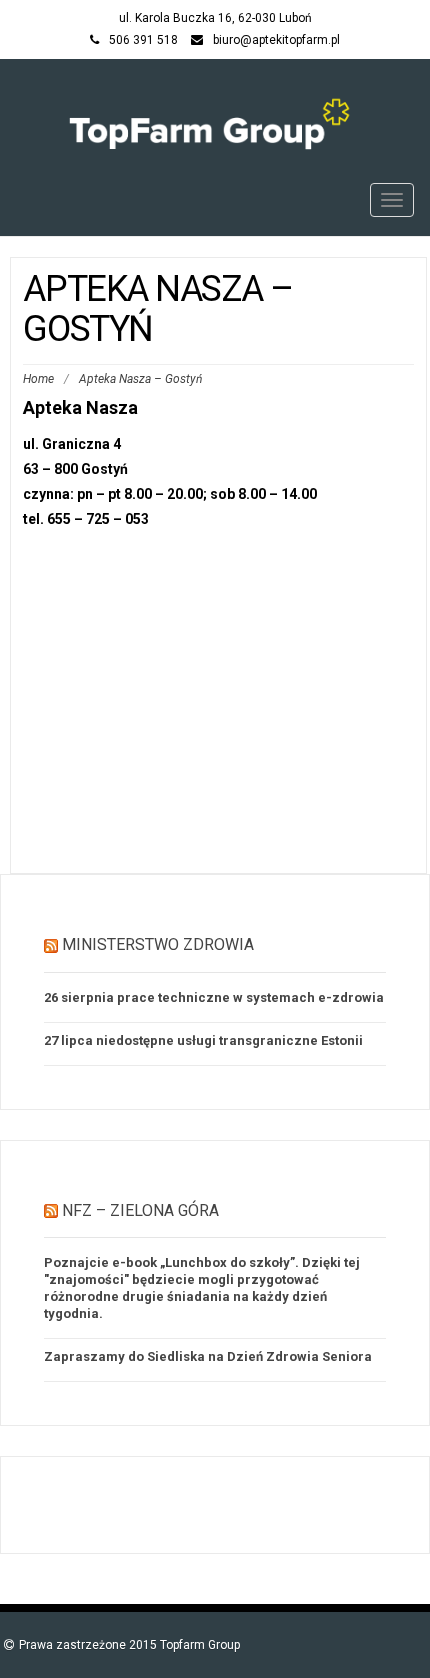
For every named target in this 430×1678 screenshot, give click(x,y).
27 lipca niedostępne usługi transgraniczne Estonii (203, 1040)
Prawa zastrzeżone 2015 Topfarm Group (129, 1645)
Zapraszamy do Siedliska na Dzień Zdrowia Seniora (208, 1356)
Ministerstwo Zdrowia (158, 944)
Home (38, 379)
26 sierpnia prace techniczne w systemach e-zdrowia (214, 997)
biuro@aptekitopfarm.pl (276, 40)
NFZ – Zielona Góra (140, 1210)
